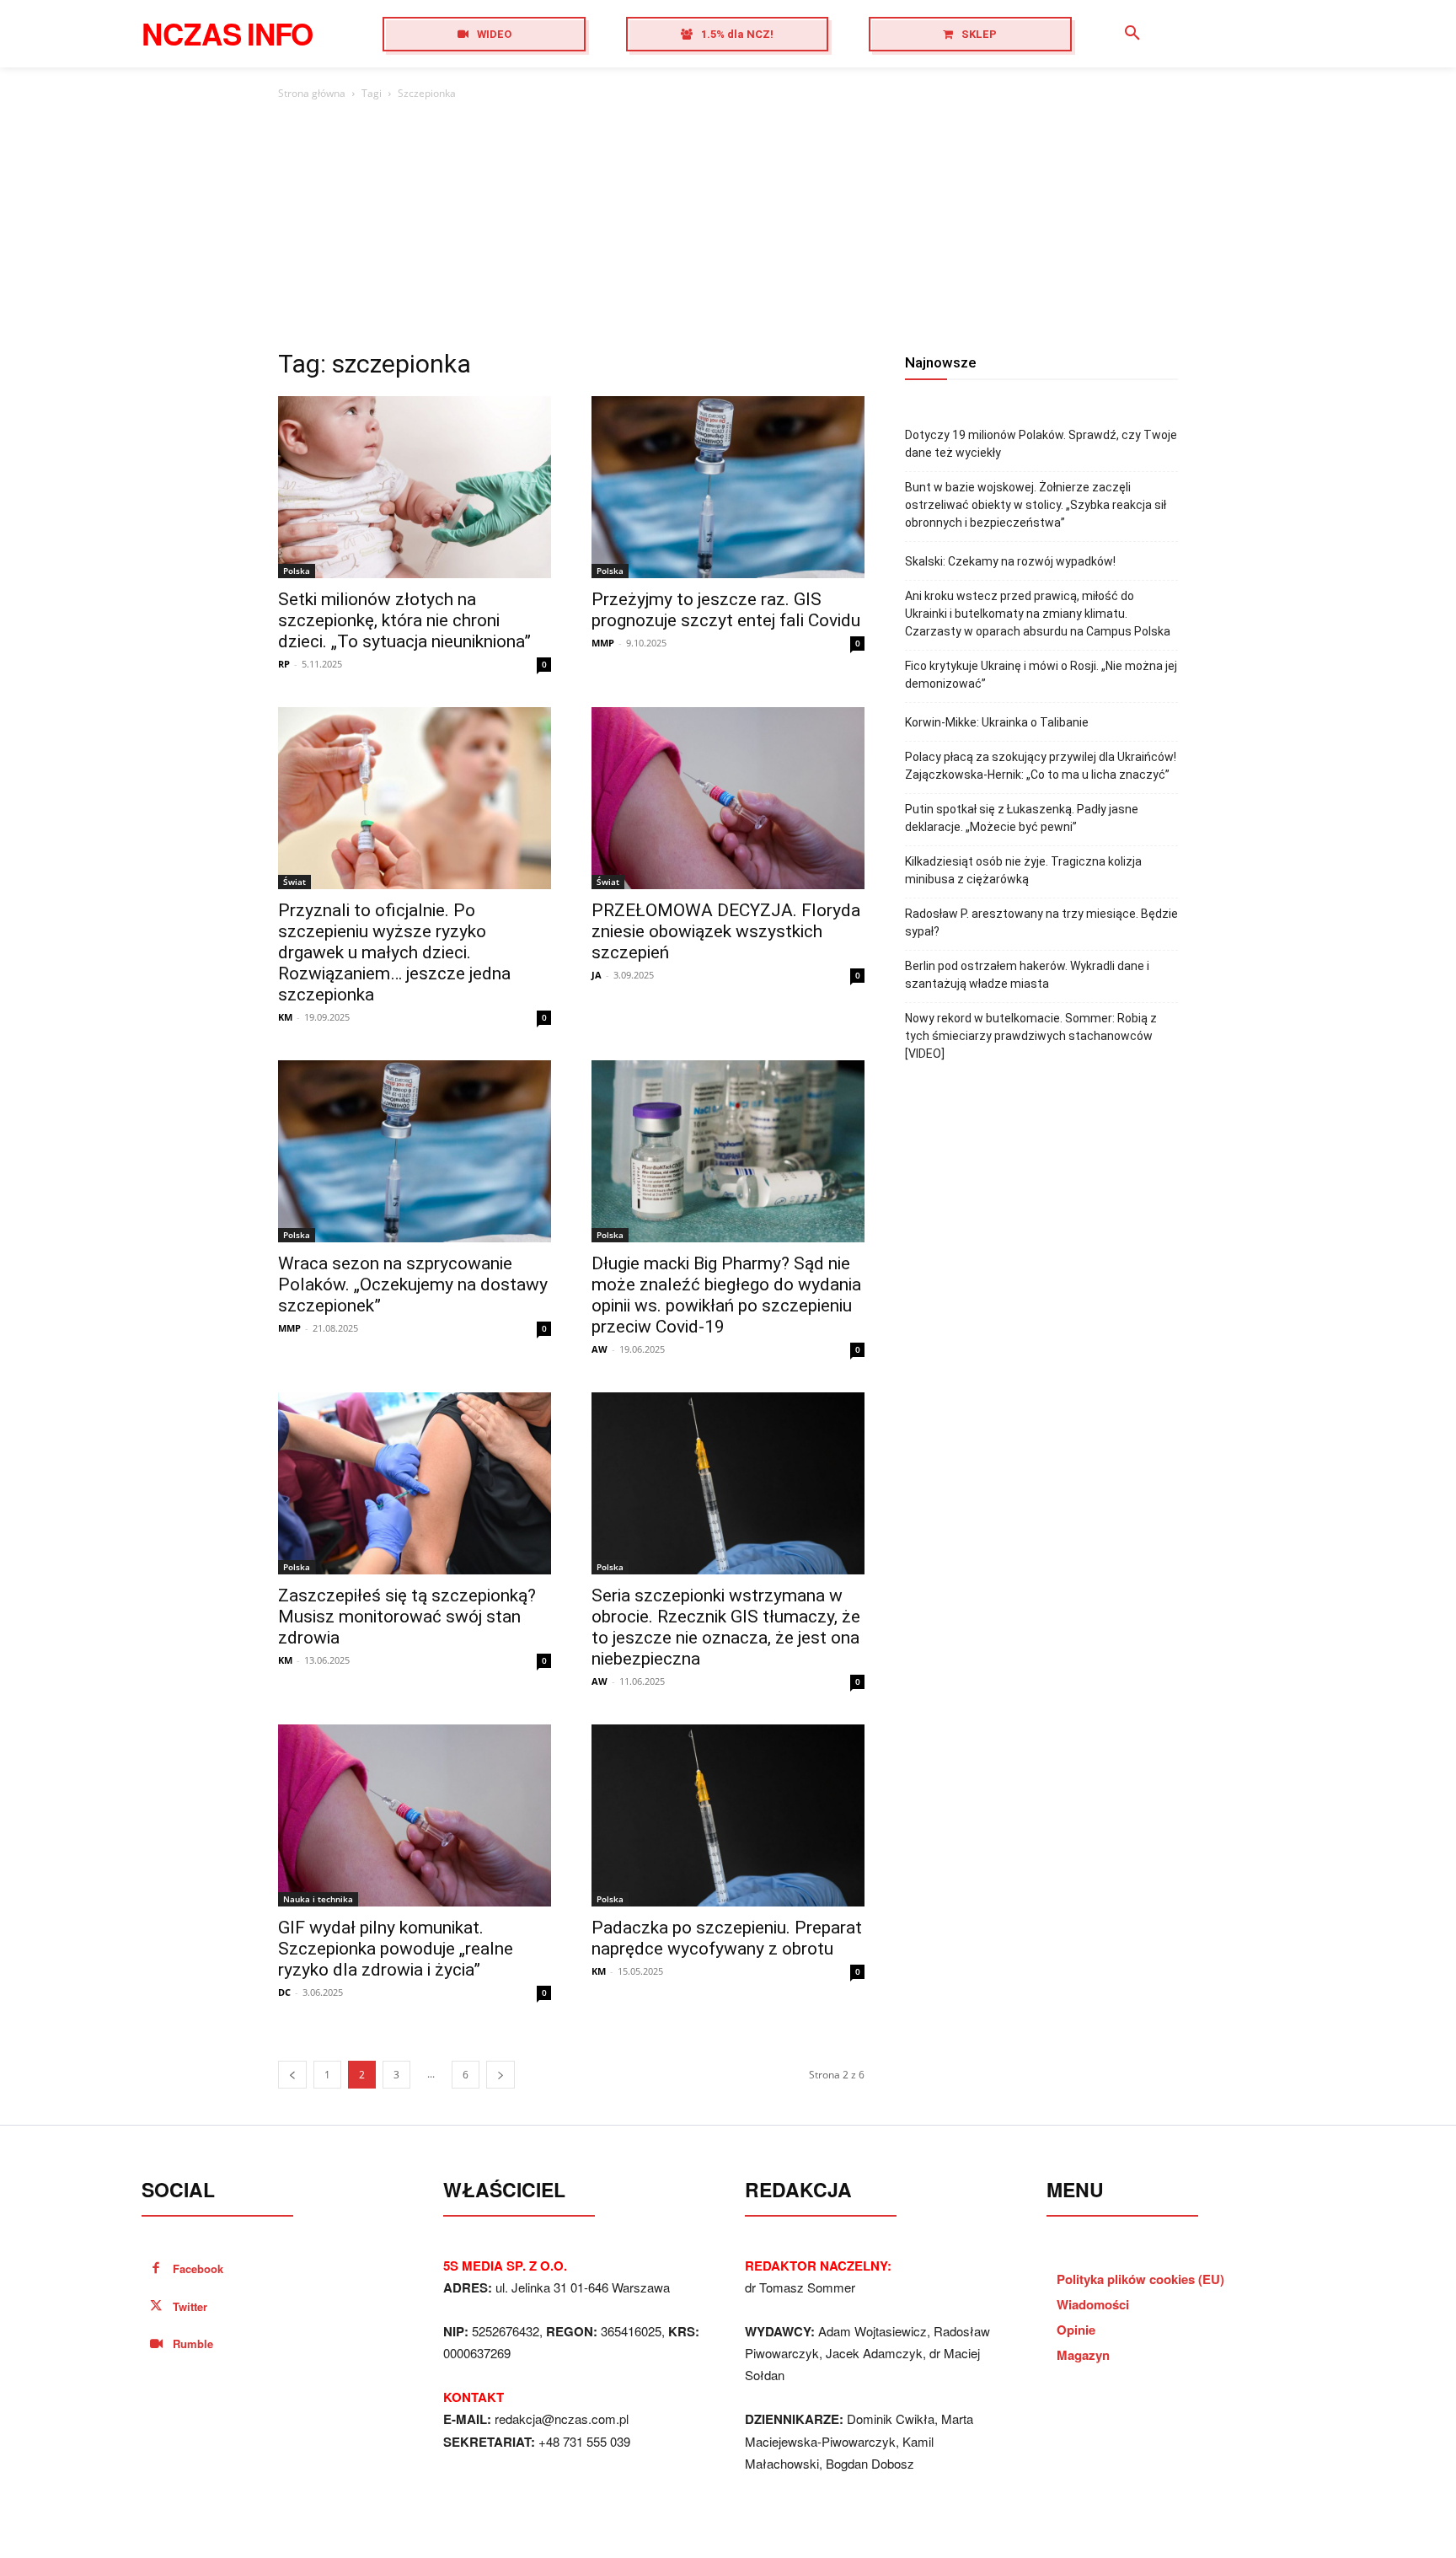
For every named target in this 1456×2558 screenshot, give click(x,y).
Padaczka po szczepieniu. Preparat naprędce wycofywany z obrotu (727, 1938)
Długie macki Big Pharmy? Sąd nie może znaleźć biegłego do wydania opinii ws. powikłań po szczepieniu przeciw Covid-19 (726, 1295)
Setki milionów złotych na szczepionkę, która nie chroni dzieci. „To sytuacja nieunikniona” (404, 620)
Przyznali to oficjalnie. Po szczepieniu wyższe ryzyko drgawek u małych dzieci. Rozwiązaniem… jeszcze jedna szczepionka (394, 952)
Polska (297, 571)
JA (597, 975)
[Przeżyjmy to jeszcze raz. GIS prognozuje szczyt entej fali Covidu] (728, 487)
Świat (294, 882)
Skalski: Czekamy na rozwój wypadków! (1010, 561)
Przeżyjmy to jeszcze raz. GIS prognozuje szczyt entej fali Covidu (726, 610)
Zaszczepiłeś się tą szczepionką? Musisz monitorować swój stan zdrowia (407, 1617)
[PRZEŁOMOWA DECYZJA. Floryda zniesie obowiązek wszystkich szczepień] (728, 798)
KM (285, 1017)
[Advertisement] (728, 229)
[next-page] (500, 2075)
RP (284, 664)
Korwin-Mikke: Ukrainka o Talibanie (997, 722)
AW (600, 1349)
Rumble (193, 2343)
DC (284, 1992)
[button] (1132, 34)
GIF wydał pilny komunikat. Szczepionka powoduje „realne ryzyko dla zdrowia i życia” (396, 1949)
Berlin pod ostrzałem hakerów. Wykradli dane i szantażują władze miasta (1027, 975)
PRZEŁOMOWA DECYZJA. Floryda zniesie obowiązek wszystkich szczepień (726, 931)
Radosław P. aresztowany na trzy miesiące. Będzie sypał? (1041, 922)
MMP (603, 643)
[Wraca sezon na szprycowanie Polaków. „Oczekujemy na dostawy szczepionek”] (415, 1151)
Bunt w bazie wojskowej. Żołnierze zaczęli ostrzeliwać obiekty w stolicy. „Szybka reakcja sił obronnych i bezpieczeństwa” (1036, 505)
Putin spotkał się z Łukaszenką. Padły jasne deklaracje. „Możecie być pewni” (1022, 818)
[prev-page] (292, 2075)
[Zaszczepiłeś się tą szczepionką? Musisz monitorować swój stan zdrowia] (415, 1483)
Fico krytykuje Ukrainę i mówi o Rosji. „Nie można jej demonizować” (1041, 675)
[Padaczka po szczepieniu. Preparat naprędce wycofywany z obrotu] (728, 1815)
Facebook (198, 2268)
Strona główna (312, 93)
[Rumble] (156, 2344)
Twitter (190, 2306)
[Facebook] (156, 2269)
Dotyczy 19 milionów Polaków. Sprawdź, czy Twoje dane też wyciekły (1041, 444)
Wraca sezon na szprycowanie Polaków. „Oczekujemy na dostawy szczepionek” (413, 1284)
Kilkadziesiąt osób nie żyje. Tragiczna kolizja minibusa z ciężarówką (1023, 870)
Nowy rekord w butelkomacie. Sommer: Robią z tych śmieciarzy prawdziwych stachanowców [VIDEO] (1031, 1036)
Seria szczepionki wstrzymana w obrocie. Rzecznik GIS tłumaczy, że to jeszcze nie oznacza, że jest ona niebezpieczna (726, 1627)
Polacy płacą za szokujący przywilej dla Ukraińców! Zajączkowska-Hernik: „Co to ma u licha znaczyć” (1041, 766)
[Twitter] (156, 2307)
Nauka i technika (318, 1899)
